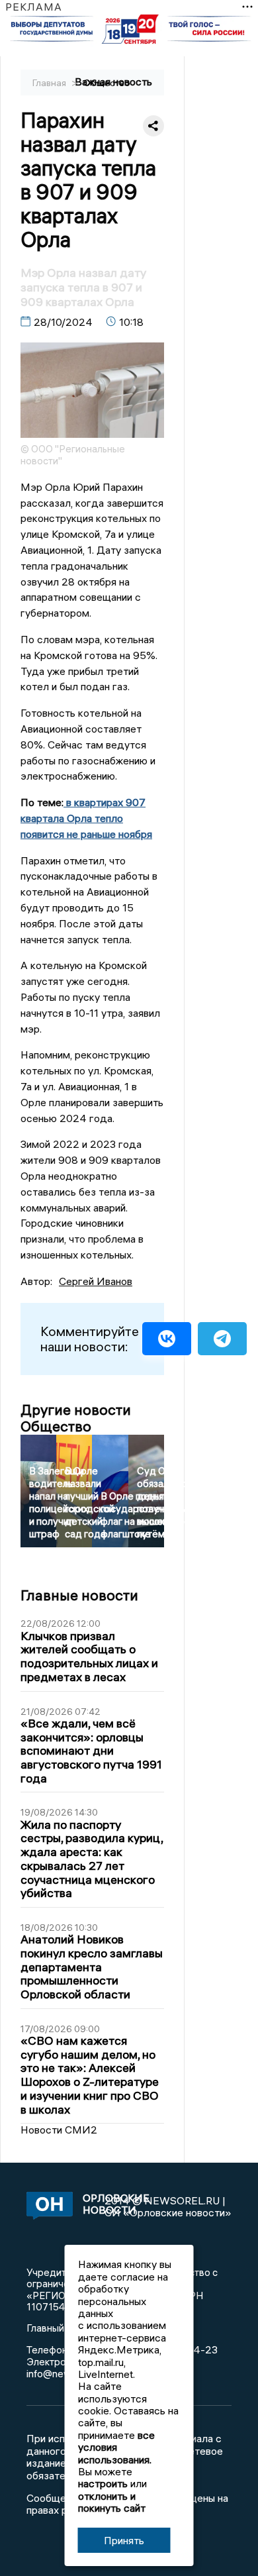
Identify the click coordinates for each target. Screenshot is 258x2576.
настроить (103, 2483)
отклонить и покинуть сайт (112, 2502)
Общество (107, 83)
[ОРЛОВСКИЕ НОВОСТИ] (45, 2207)
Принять (124, 2540)
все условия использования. (116, 2447)
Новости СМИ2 (59, 2130)
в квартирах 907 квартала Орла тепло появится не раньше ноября (86, 818)
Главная (50, 83)
